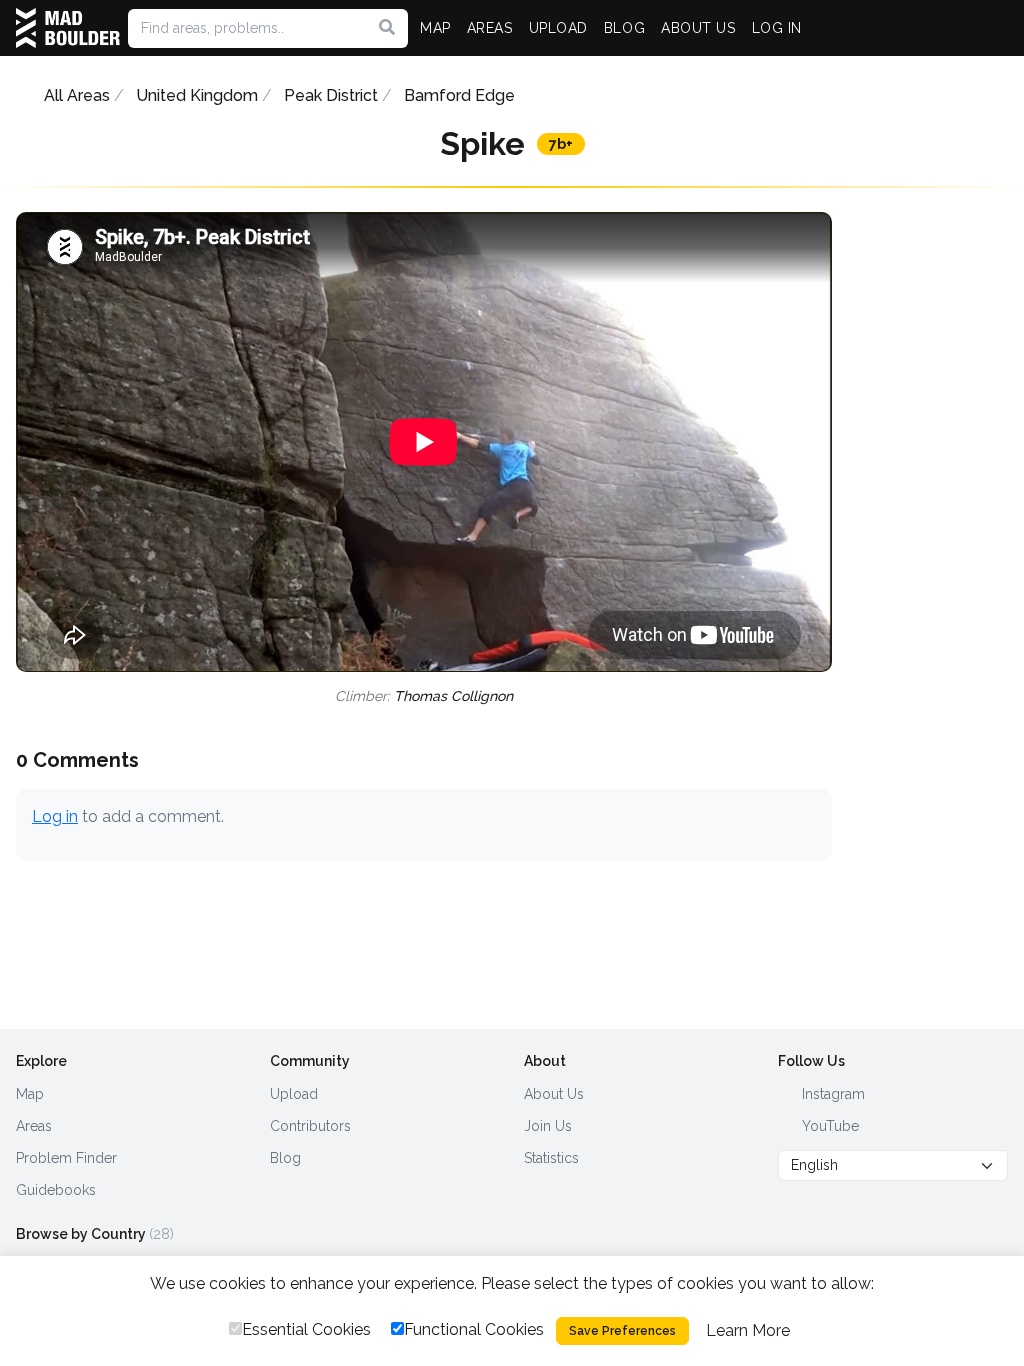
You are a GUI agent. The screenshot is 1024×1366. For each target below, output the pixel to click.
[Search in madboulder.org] (387, 28)
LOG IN (777, 28)
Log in (55, 816)
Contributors (310, 1126)
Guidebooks (56, 1190)
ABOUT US (698, 28)
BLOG (624, 28)
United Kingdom (197, 95)
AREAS (490, 28)
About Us (554, 1094)
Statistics (551, 1158)
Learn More (748, 1330)
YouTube (828, 1126)
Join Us (548, 1126)
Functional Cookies (474, 1329)
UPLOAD (558, 28)
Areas (34, 1126)
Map (30, 1094)
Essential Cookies (306, 1329)
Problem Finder (66, 1158)
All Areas (77, 95)
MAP (435, 28)
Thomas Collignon (453, 696)
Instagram (831, 1094)
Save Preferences (622, 1331)
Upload (294, 1094)
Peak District (331, 95)
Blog (285, 1158)
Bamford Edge (459, 95)
